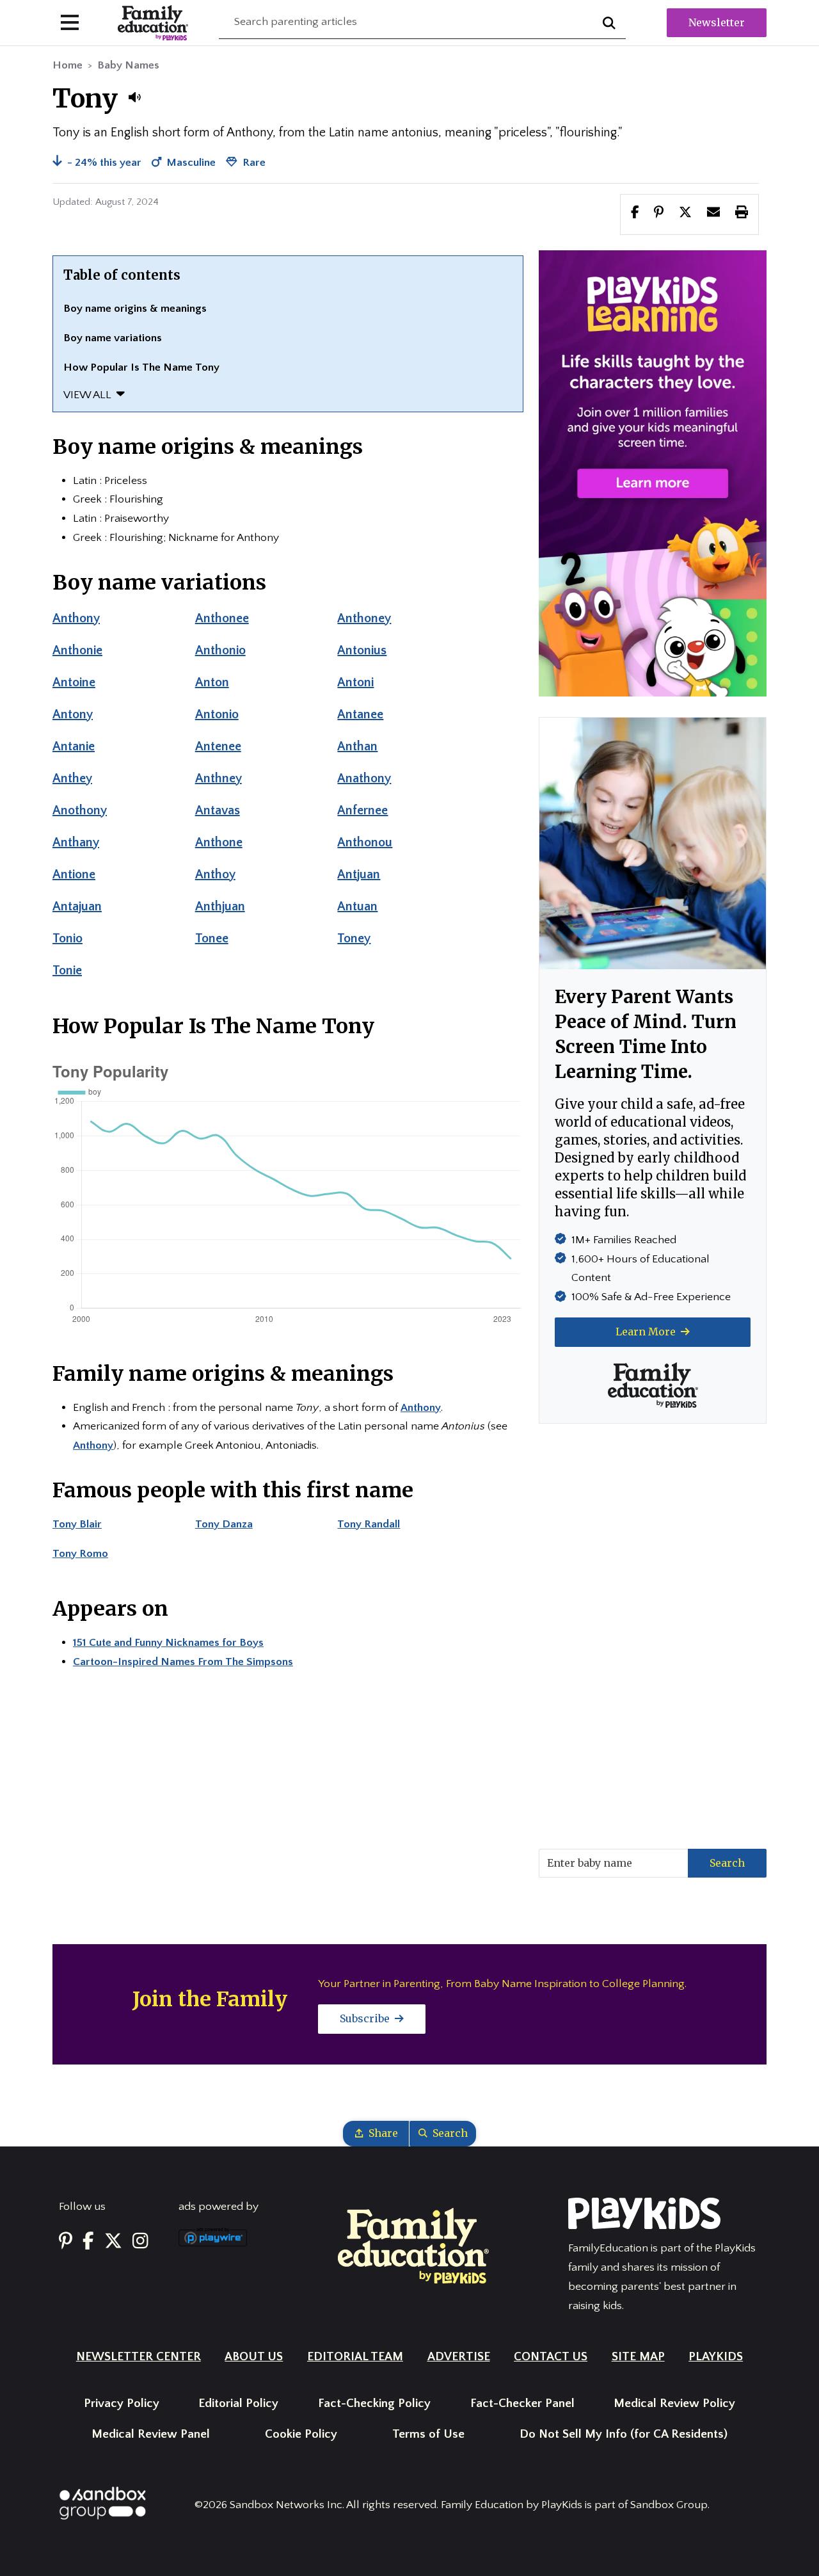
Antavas (218, 810)
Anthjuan (220, 906)
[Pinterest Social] (66, 2242)
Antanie (74, 746)
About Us (254, 2357)
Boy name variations (113, 338)
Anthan (357, 746)
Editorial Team (355, 2357)
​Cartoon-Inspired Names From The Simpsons (183, 1662)
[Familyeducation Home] (413, 2245)
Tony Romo (80, 1554)
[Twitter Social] (113, 2242)
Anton (212, 682)
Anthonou (365, 842)
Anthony (76, 618)
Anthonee (222, 618)
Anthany (76, 842)
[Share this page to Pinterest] (659, 214)
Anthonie (77, 650)
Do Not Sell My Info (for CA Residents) (624, 2434)
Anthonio (220, 650)
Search (727, 1863)
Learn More (647, 1332)
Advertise (459, 2357)
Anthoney (364, 618)
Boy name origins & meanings (135, 309)
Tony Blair (77, 1524)
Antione (74, 874)
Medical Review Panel (151, 2434)
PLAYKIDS (716, 2357)
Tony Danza (224, 1524)
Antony (73, 714)
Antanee (360, 714)
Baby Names (128, 65)
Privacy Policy (122, 2403)
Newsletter (717, 22)
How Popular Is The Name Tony (141, 367)
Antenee (218, 746)
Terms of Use (428, 2434)
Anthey (72, 778)
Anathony (364, 778)
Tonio (68, 938)
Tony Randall (369, 1524)
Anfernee (362, 810)
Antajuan (77, 906)
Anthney (219, 778)
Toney (354, 938)
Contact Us (551, 2357)
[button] (134, 97)
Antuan (357, 906)
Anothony (80, 810)
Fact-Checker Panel (522, 2403)
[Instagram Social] (140, 2242)
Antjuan (359, 874)
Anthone (219, 842)
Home (68, 65)
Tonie (67, 970)
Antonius (362, 650)
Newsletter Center (139, 2357)
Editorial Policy (238, 2403)
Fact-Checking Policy (374, 2403)
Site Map (638, 2357)
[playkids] (653, 473)
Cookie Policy (301, 2434)
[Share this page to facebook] (635, 214)
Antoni (355, 682)
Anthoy (215, 874)
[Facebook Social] (88, 2242)
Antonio (217, 714)
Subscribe (366, 2018)
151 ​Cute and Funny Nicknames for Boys (168, 1643)
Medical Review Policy (674, 2403)
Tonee (212, 938)
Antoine (74, 682)
